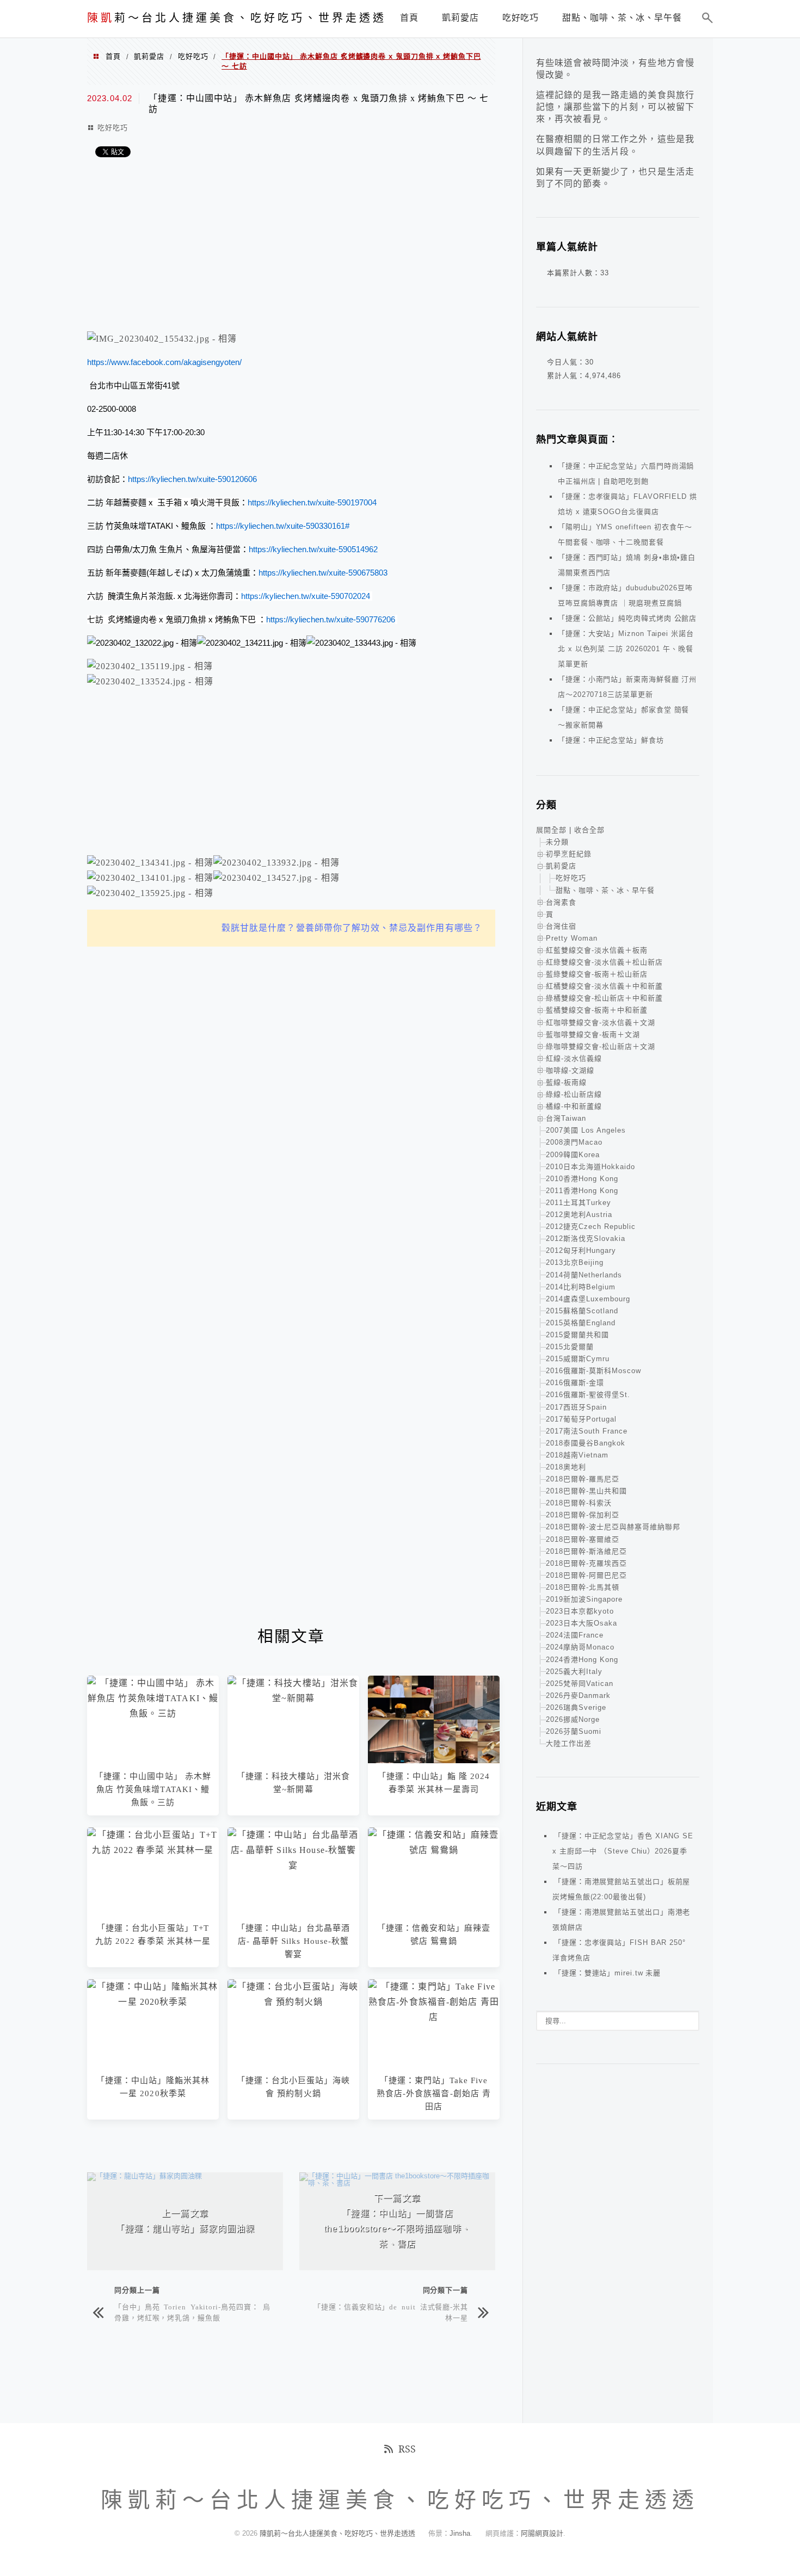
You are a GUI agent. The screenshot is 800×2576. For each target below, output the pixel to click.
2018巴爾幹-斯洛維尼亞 (586, 1551)
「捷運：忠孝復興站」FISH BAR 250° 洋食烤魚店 (619, 1950)
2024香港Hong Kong (582, 1660)
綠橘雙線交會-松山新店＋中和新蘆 (604, 998)
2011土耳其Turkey (579, 1203)
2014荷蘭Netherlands (584, 1275)
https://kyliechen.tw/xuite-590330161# (283, 526)
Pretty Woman (572, 938)
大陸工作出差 (569, 1743)
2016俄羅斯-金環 (575, 1383)
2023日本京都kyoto (580, 1611)
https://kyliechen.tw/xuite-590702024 (306, 596)
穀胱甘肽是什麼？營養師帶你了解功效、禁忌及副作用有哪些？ (352, 928)
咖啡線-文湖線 (570, 1070)
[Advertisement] (291, 247)
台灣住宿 (561, 926)
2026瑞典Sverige (576, 1707)
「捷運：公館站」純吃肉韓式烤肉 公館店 (627, 618)
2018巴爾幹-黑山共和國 (586, 1491)
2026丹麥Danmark (578, 1695)
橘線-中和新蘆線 (574, 1106)
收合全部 (589, 830)
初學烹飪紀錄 (569, 854)
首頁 (113, 56)
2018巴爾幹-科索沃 (579, 1503)
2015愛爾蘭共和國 (577, 1335)
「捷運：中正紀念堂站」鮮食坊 (611, 740)
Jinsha (460, 2533)
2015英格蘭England (581, 1323)
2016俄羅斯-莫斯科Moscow (593, 1371)
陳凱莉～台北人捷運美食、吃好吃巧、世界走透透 (339, 2533)
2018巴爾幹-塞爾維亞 (583, 1539)
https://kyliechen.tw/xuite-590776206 (331, 619)
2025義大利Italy (574, 1672)
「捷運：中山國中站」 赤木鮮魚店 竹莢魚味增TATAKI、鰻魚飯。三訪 (153, 1789)
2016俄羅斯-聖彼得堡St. (588, 1395)
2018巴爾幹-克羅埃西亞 (586, 1563)
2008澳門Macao (574, 1142)
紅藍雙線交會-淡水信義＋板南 (597, 950)
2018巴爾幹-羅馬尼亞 (583, 1479)
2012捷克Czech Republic (591, 1227)
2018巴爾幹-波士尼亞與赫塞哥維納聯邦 (613, 1527)
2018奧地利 (566, 1467)
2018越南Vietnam (577, 1455)
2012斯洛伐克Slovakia (586, 1238)
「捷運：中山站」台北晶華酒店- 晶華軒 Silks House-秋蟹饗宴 (294, 1941)
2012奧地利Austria (579, 1215)
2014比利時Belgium (581, 1287)
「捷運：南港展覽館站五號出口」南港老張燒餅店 (621, 1920)
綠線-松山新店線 (574, 1094)
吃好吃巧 (193, 56)
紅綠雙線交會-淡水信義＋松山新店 (604, 962)
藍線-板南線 (566, 1082)
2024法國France (575, 1635)
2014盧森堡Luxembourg (588, 1299)
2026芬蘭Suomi (574, 1731)
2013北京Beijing (575, 1262)
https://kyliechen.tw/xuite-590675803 (323, 573)
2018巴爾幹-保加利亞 (583, 1515)
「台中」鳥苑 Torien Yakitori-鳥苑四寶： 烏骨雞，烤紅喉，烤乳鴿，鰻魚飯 (192, 2312)
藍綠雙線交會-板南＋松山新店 (597, 974)
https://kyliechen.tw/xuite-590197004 (312, 502)
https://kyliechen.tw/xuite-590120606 (192, 479)
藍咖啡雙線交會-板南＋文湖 (593, 1034)
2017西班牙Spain (576, 1407)
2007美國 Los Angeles (586, 1130)
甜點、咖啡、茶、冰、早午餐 (605, 890)
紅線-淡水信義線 (574, 1058)
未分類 (557, 842)
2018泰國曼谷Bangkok (586, 1443)
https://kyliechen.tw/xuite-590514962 (313, 549)
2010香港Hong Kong (582, 1179)
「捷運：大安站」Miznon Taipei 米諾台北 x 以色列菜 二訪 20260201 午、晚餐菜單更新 (626, 649)
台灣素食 (561, 902)
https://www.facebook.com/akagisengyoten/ (164, 362)
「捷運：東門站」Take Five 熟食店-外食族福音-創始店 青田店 (434, 2093)
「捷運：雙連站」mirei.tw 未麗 (607, 1973)
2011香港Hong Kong (582, 1191)
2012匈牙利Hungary (581, 1250)
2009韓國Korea (573, 1155)
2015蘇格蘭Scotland (582, 1311)
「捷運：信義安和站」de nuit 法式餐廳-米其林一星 (391, 2312)
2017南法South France (587, 1431)
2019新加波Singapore (584, 1599)
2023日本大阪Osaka (581, 1623)
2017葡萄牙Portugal (581, 1419)
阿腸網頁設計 (542, 2533)
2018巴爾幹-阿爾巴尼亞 (586, 1575)
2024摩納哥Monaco (580, 1647)
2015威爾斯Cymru (578, 1359)
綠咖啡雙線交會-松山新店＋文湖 (601, 1046)
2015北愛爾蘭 (570, 1347)
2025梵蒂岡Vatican (580, 1684)
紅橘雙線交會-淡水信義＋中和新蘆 (604, 986)
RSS (407, 2449)
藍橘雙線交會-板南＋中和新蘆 (597, 1010)
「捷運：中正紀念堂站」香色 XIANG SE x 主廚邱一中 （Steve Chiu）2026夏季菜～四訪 (623, 1851)
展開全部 (551, 830)
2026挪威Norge (573, 1719)
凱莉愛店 (149, 56)
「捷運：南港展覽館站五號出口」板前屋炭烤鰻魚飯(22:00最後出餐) (621, 1889)
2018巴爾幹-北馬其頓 (583, 1587)
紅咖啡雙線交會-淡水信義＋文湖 (601, 1023)
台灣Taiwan (566, 1118)
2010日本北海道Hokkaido (590, 1167)
